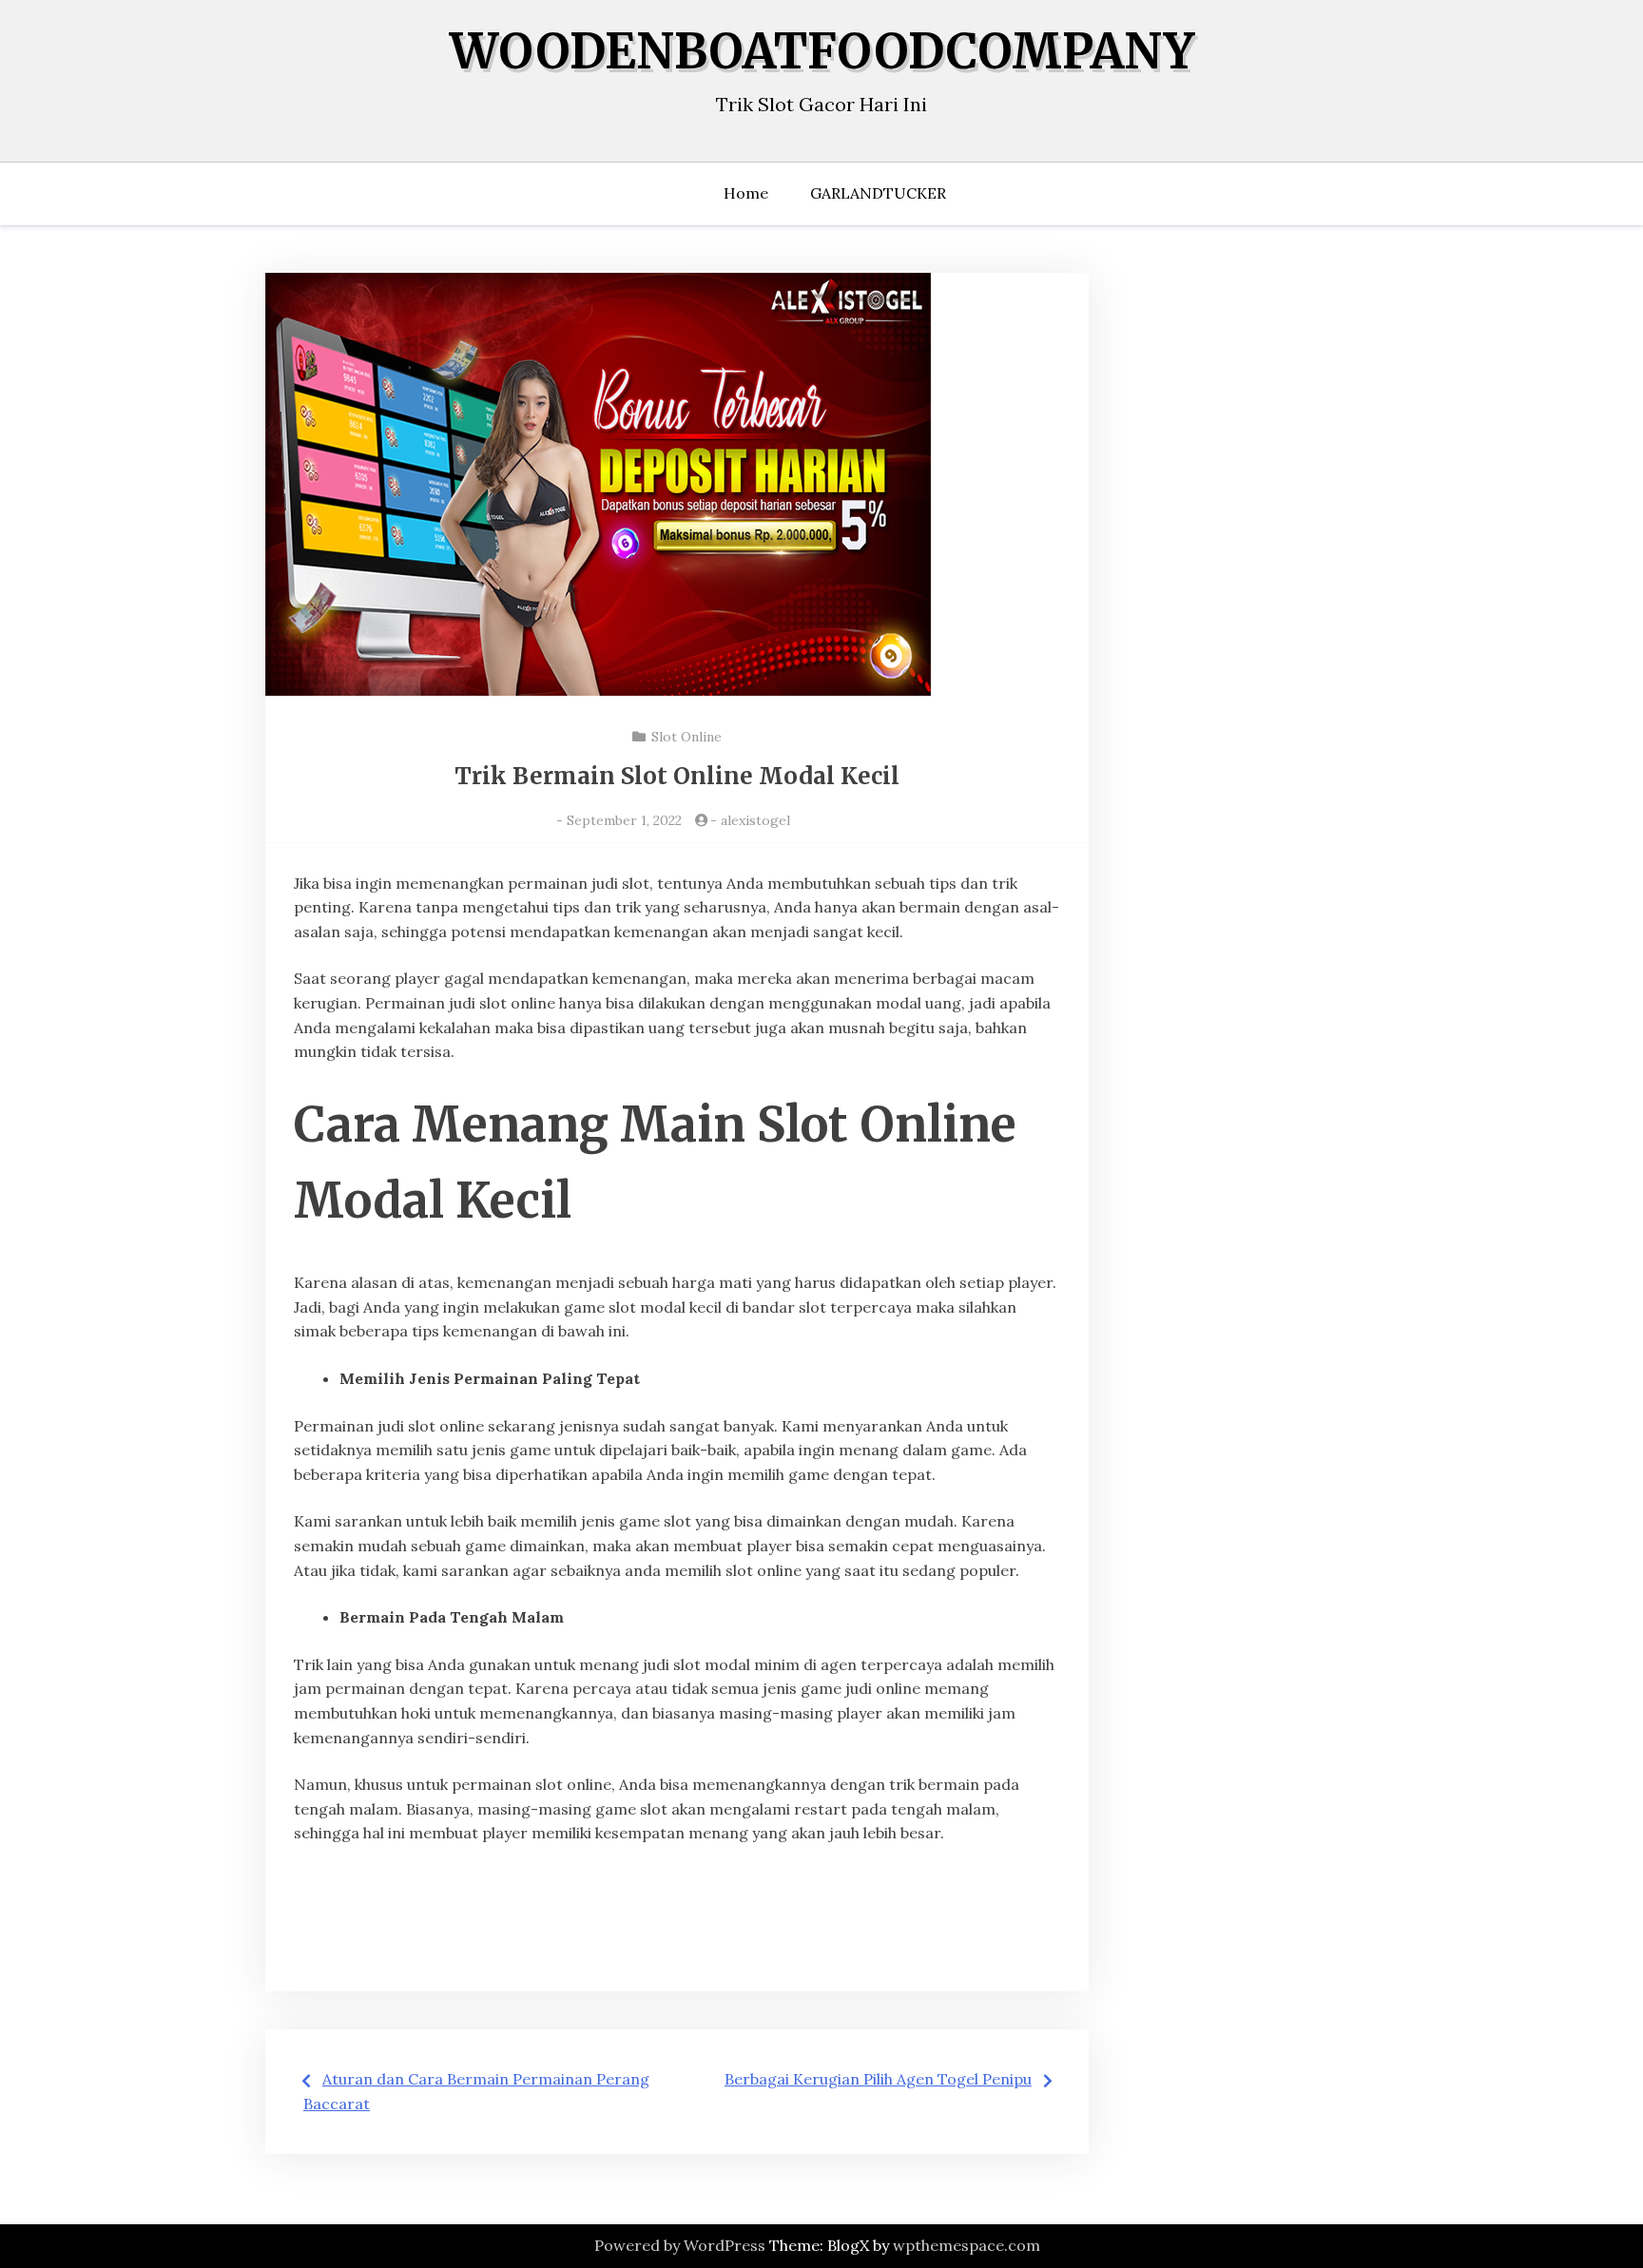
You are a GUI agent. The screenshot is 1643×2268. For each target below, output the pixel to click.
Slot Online (686, 737)
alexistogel (755, 820)
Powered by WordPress (680, 2245)
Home (746, 193)
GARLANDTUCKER (878, 193)
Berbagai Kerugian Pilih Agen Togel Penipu (878, 2079)
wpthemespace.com (966, 2245)
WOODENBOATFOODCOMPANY (822, 52)
